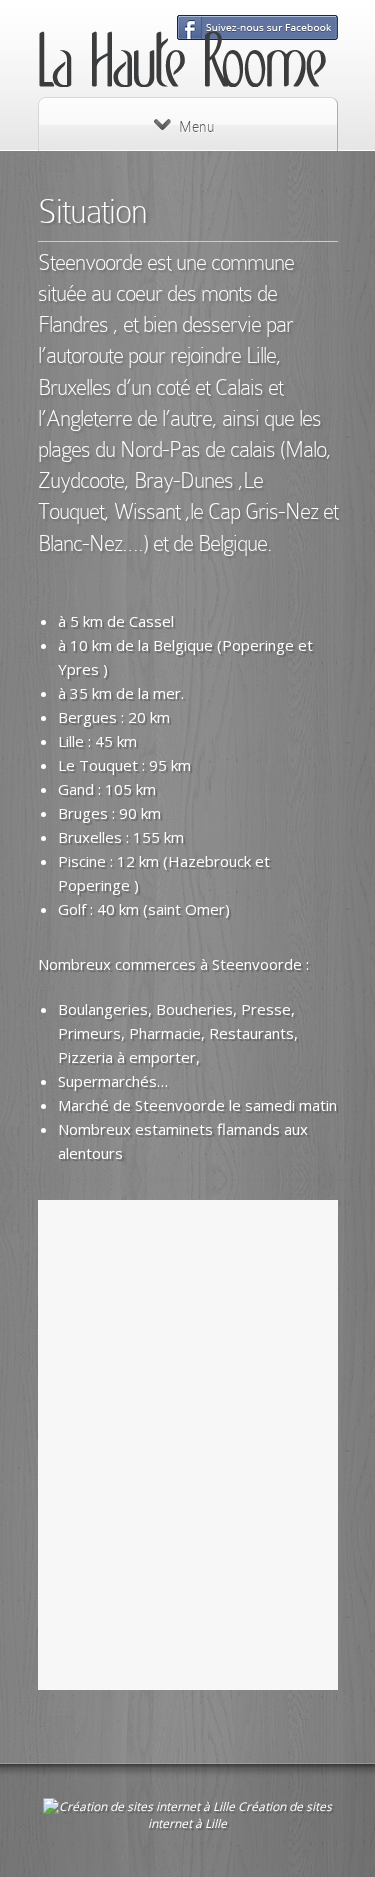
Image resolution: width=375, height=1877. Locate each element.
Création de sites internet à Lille (240, 1815)
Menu (196, 127)
